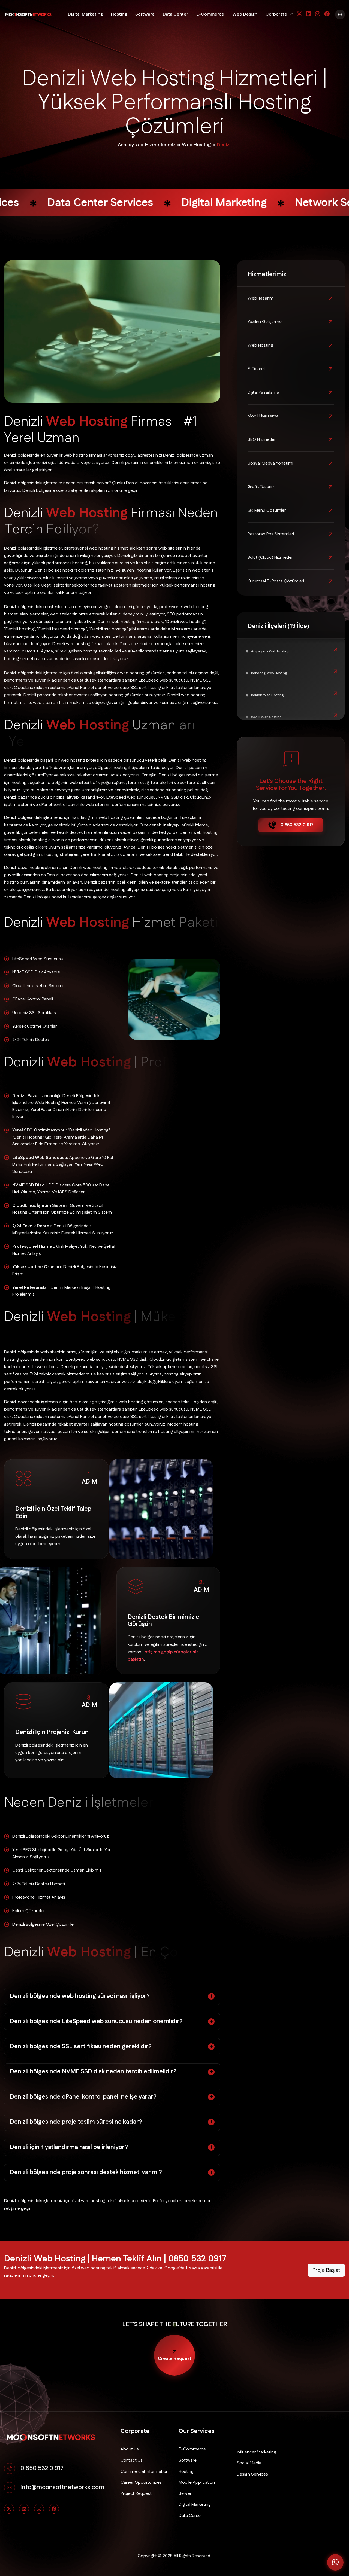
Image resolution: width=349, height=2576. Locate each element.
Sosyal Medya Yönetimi (270, 463)
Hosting (119, 14)
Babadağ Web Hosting (269, 673)
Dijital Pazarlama (263, 393)
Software (145, 14)
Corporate (276, 14)
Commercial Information (145, 2472)
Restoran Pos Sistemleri (271, 534)
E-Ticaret (256, 369)
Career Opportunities (141, 2482)
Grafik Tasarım (261, 487)
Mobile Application (197, 2482)
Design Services (252, 2474)
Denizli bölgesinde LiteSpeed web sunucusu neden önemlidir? (96, 2021)
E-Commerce (210, 14)
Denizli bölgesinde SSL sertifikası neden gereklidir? (81, 2047)
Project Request (136, 2494)
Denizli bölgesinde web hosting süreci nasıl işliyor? (80, 1996)
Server (185, 2494)
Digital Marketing (85, 14)
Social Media (249, 2463)
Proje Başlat (326, 2270)
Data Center (175, 14)
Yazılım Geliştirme (265, 322)
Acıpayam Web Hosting (270, 651)
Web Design (245, 14)
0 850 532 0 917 (297, 825)
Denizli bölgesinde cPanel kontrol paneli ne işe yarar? (83, 2097)
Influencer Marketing (256, 2452)
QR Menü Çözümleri (267, 510)
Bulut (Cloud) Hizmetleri (271, 558)
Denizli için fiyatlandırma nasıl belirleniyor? (69, 2147)
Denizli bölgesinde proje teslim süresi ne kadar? (76, 2122)
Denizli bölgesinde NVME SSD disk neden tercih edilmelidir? (93, 2072)
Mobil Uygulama (263, 416)
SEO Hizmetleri (262, 440)
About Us (130, 2449)
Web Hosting (260, 345)
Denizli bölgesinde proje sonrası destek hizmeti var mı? (86, 2172)
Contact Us (132, 2460)
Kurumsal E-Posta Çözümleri (276, 581)
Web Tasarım (261, 298)
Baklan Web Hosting (267, 695)
